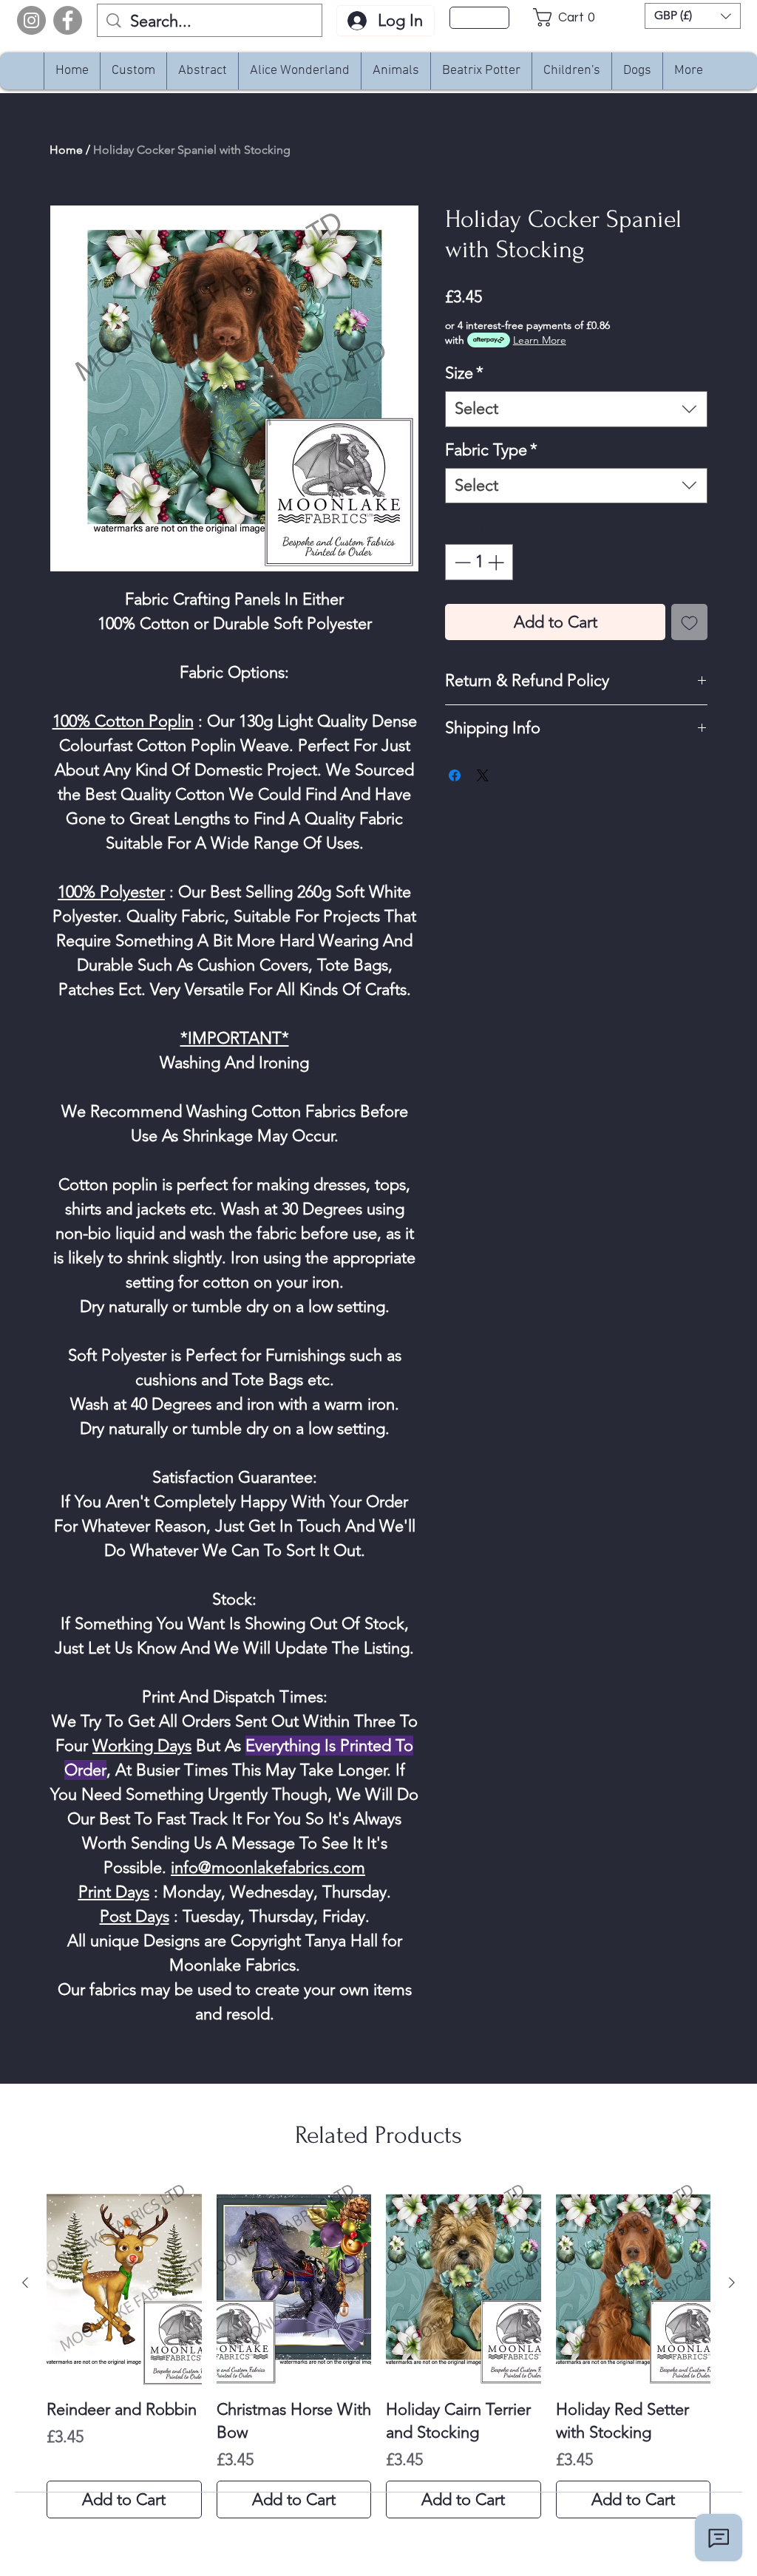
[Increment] (497, 562)
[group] (378, 2349)
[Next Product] (732, 2283)
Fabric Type (491, 450)
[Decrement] (461, 562)
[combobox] (576, 409)
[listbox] (693, 16)
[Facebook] (68, 20)
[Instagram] (31, 20)
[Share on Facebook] (455, 775)
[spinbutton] (479, 562)
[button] (568, 17)
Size (464, 373)
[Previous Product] (25, 2283)
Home (66, 150)
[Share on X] (483, 775)
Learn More (540, 340)
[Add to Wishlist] (689, 622)
